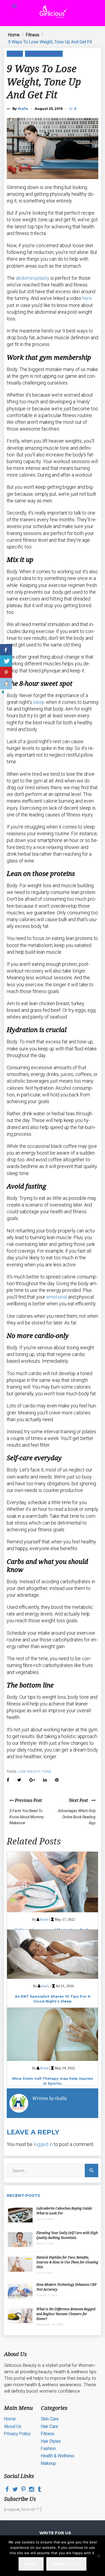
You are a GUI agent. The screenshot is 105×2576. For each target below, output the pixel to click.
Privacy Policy (17, 2434)
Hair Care (50, 2426)
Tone (47, 1771)
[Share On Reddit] (6, 684)
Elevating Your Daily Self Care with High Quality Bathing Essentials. (67, 2235)
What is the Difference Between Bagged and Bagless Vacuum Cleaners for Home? (66, 2314)
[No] (98, 2556)
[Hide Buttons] (3, 693)
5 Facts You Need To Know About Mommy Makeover (27, 1817)
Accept (31, 2564)
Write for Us (55, 2533)
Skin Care (50, 2419)
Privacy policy (66, 2564)
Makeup (48, 2463)
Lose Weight (29, 1771)
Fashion (48, 2449)
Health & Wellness (44, 53)
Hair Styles (51, 2441)
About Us (13, 2426)
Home (14, 35)
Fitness (33, 35)
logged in (43, 2144)
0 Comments (76, 108)
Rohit (44, 1919)
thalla (23, 109)
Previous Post (28, 1800)
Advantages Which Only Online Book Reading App (77, 1817)
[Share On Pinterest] (6, 672)
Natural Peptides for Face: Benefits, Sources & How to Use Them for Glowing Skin (67, 2262)
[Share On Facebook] (6, 650)
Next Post (80, 1800)
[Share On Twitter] (6, 661)
